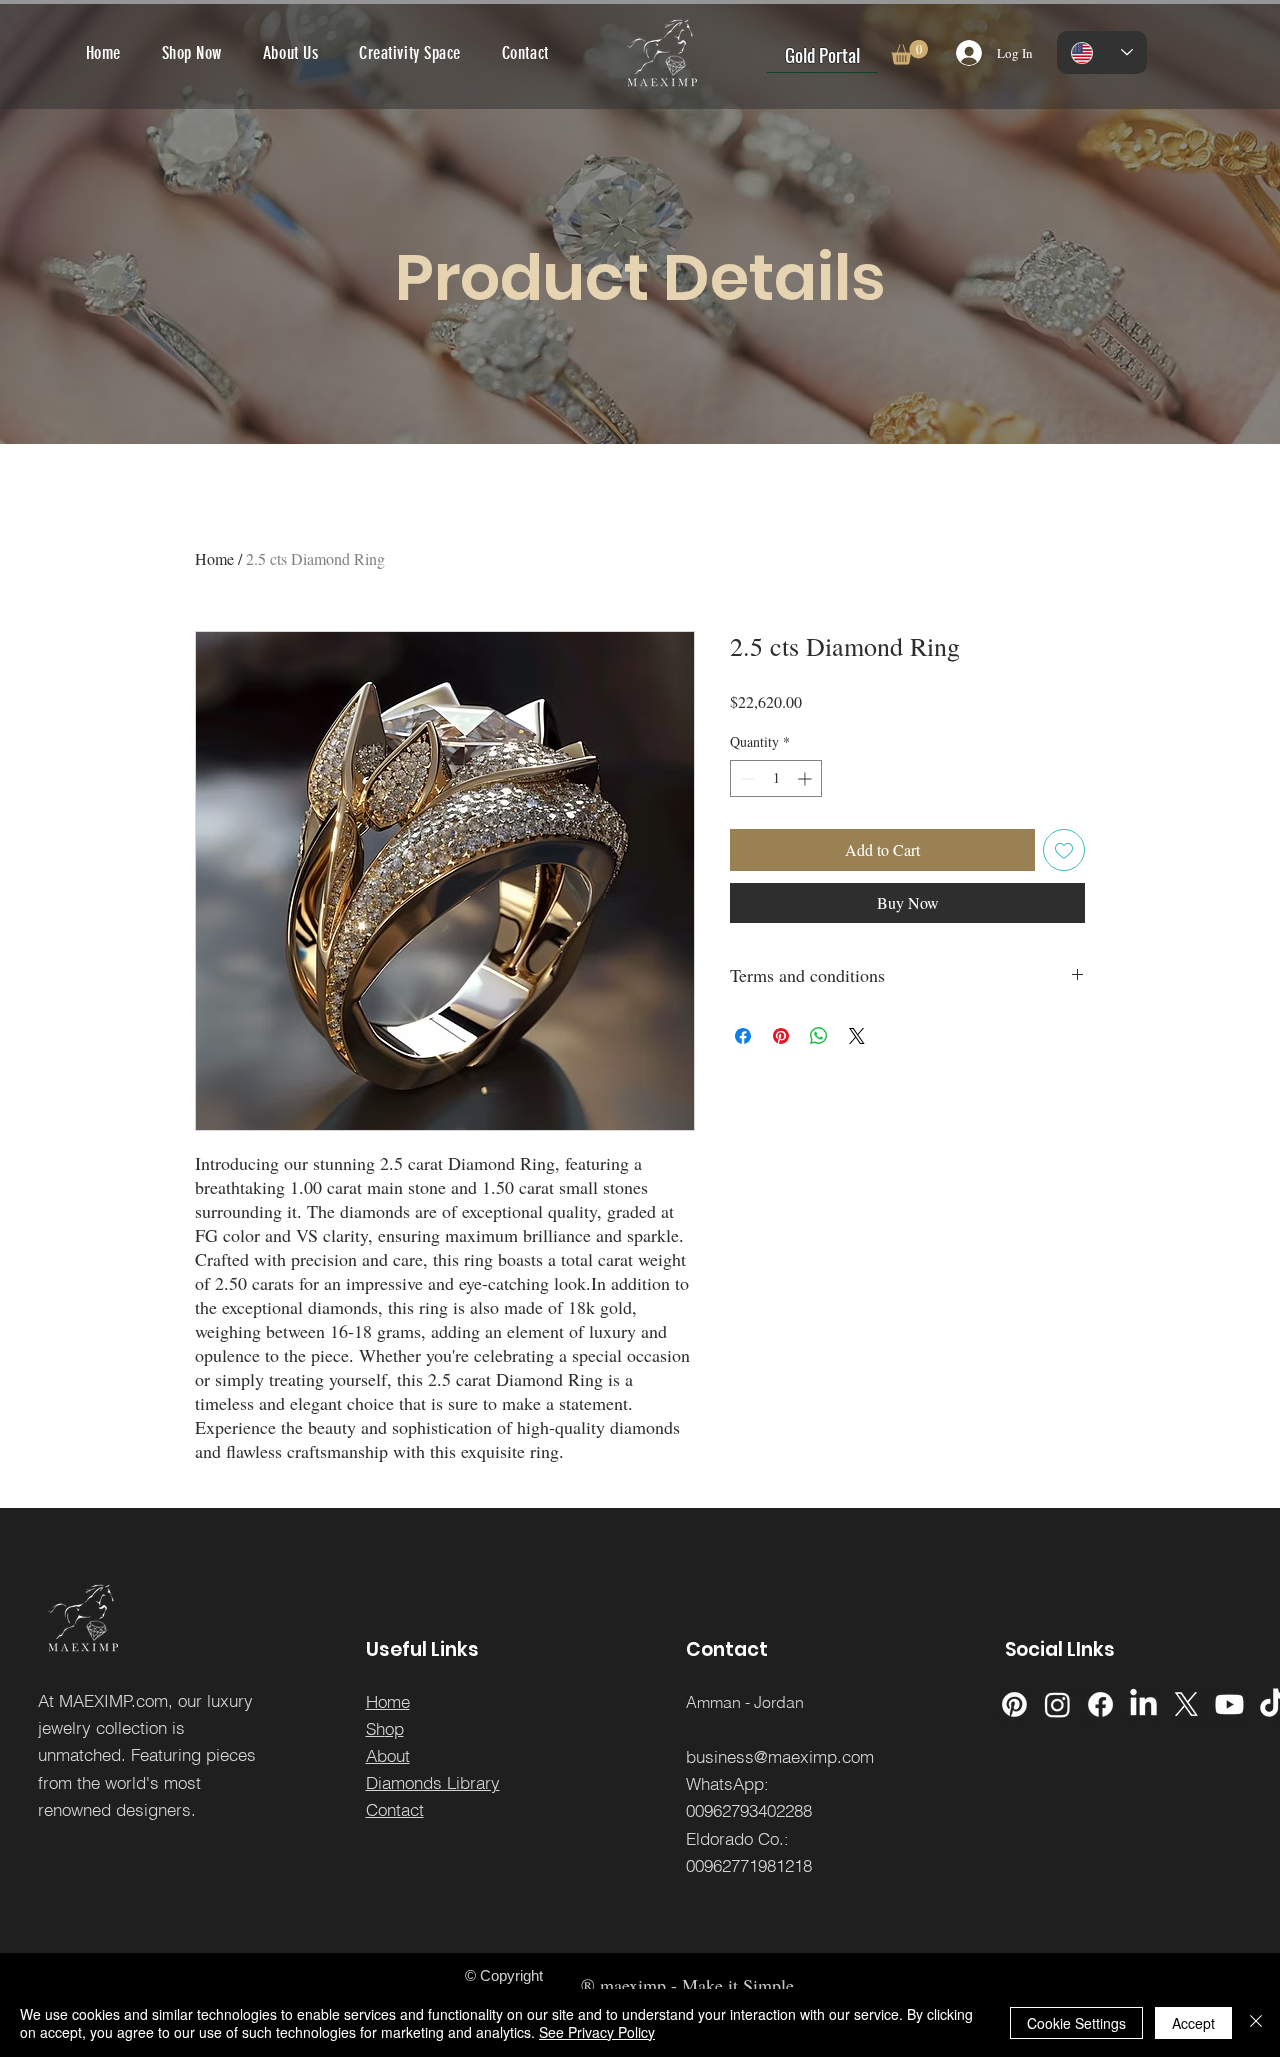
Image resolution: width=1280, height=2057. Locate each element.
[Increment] (806, 778)
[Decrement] (745, 778)
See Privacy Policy (597, 2032)
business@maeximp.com (780, 1756)
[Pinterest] (1014, 1704)
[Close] (1256, 2023)
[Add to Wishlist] (1064, 850)
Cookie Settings (1076, 2023)
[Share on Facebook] (743, 1036)
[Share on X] (857, 1036)
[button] (909, 52)
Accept (1193, 2023)
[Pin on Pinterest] (781, 1036)
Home (214, 558)
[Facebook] (1100, 1704)
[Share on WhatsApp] (819, 1036)
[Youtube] (1229, 1704)
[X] (1186, 1704)
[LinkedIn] (1143, 1704)
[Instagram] (1057, 1704)
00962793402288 (749, 1810)
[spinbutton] (776, 778)
